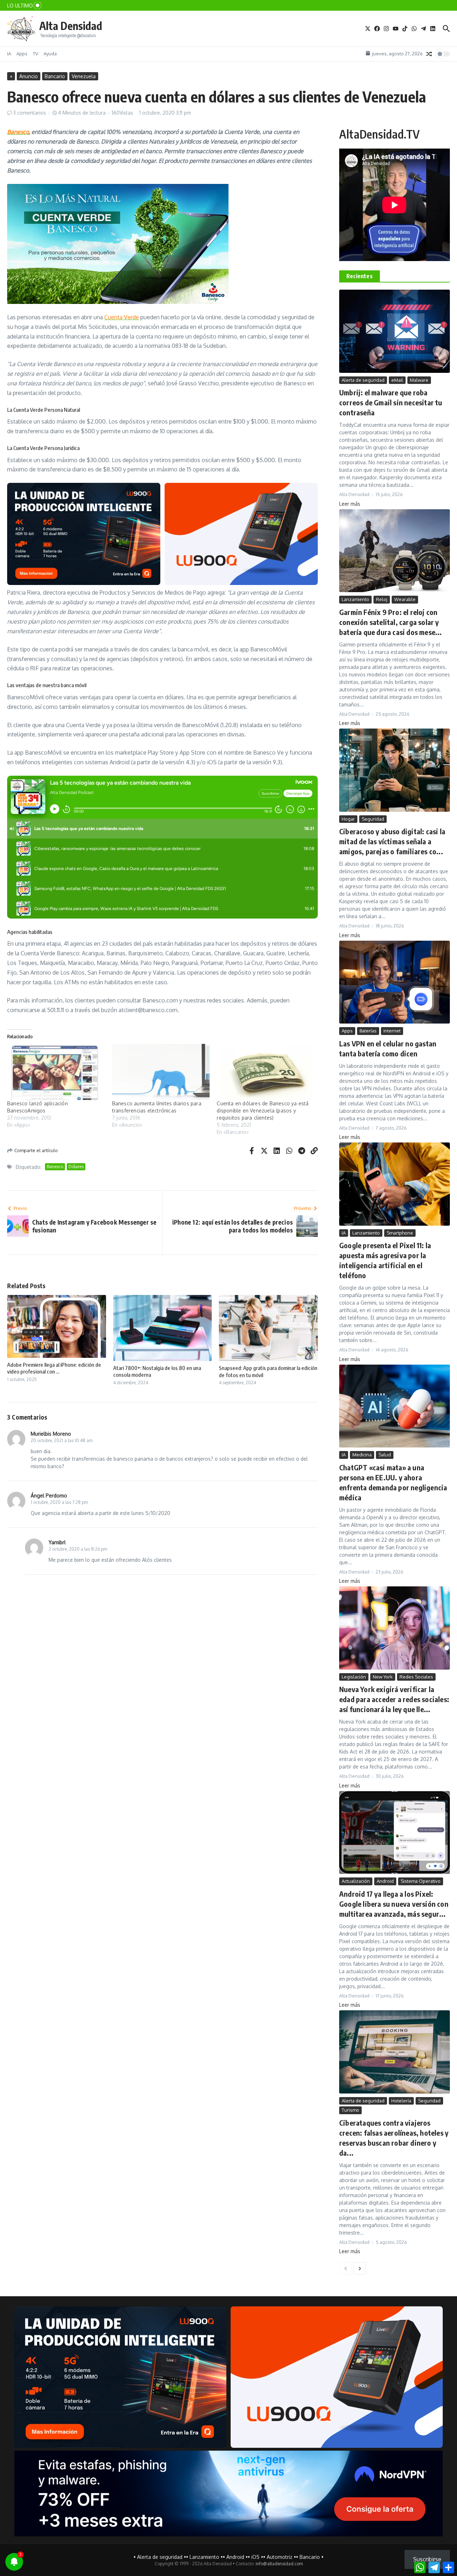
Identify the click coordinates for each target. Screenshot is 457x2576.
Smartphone (400, 1233)
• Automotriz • (280, 2557)
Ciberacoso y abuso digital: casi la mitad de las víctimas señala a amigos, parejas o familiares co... (392, 841)
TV (36, 54)
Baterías (368, 1031)
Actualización (356, 1881)
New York (383, 1677)
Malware (419, 380)
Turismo (350, 2110)
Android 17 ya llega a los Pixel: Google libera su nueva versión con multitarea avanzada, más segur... (394, 1904)
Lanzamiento (355, 599)
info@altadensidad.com (279, 2564)
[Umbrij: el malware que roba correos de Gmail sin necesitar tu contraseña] (395, 331)
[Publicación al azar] (429, 54)
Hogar (348, 819)
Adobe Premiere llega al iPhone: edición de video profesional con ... (54, 1368)
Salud (385, 1455)
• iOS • (255, 2557)
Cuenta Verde (122, 317)
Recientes (360, 276)
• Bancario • (310, 2557)
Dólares (76, 1167)
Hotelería (401, 2101)
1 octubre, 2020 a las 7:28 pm (59, 1502)
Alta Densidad (71, 26)
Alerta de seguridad (363, 380)
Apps (22, 54)
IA (9, 54)
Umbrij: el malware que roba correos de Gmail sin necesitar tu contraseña (391, 402)
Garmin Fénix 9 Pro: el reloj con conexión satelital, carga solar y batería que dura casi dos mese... (391, 622)
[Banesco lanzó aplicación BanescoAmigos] (56, 1072)
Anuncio (29, 76)
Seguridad (373, 819)
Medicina (362, 1455)
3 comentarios (30, 113)
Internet (392, 1031)
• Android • (235, 2557)
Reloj (382, 599)
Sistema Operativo (421, 1881)
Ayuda (50, 54)
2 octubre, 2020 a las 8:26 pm (78, 1549)
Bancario (55, 76)
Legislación (354, 1677)
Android (385, 1881)
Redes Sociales (416, 1677)
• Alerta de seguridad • (160, 2557)
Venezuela (84, 76)
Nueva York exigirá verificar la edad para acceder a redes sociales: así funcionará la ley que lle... (394, 1699)
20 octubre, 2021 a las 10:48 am (62, 1440)
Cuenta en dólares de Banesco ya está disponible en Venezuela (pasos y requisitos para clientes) (263, 1111)
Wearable (405, 599)
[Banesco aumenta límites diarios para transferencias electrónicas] (161, 1072)
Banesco (18, 132)
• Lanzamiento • (204, 2557)
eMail (397, 380)
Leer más (350, 504)
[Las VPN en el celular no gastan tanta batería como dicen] (395, 982)
